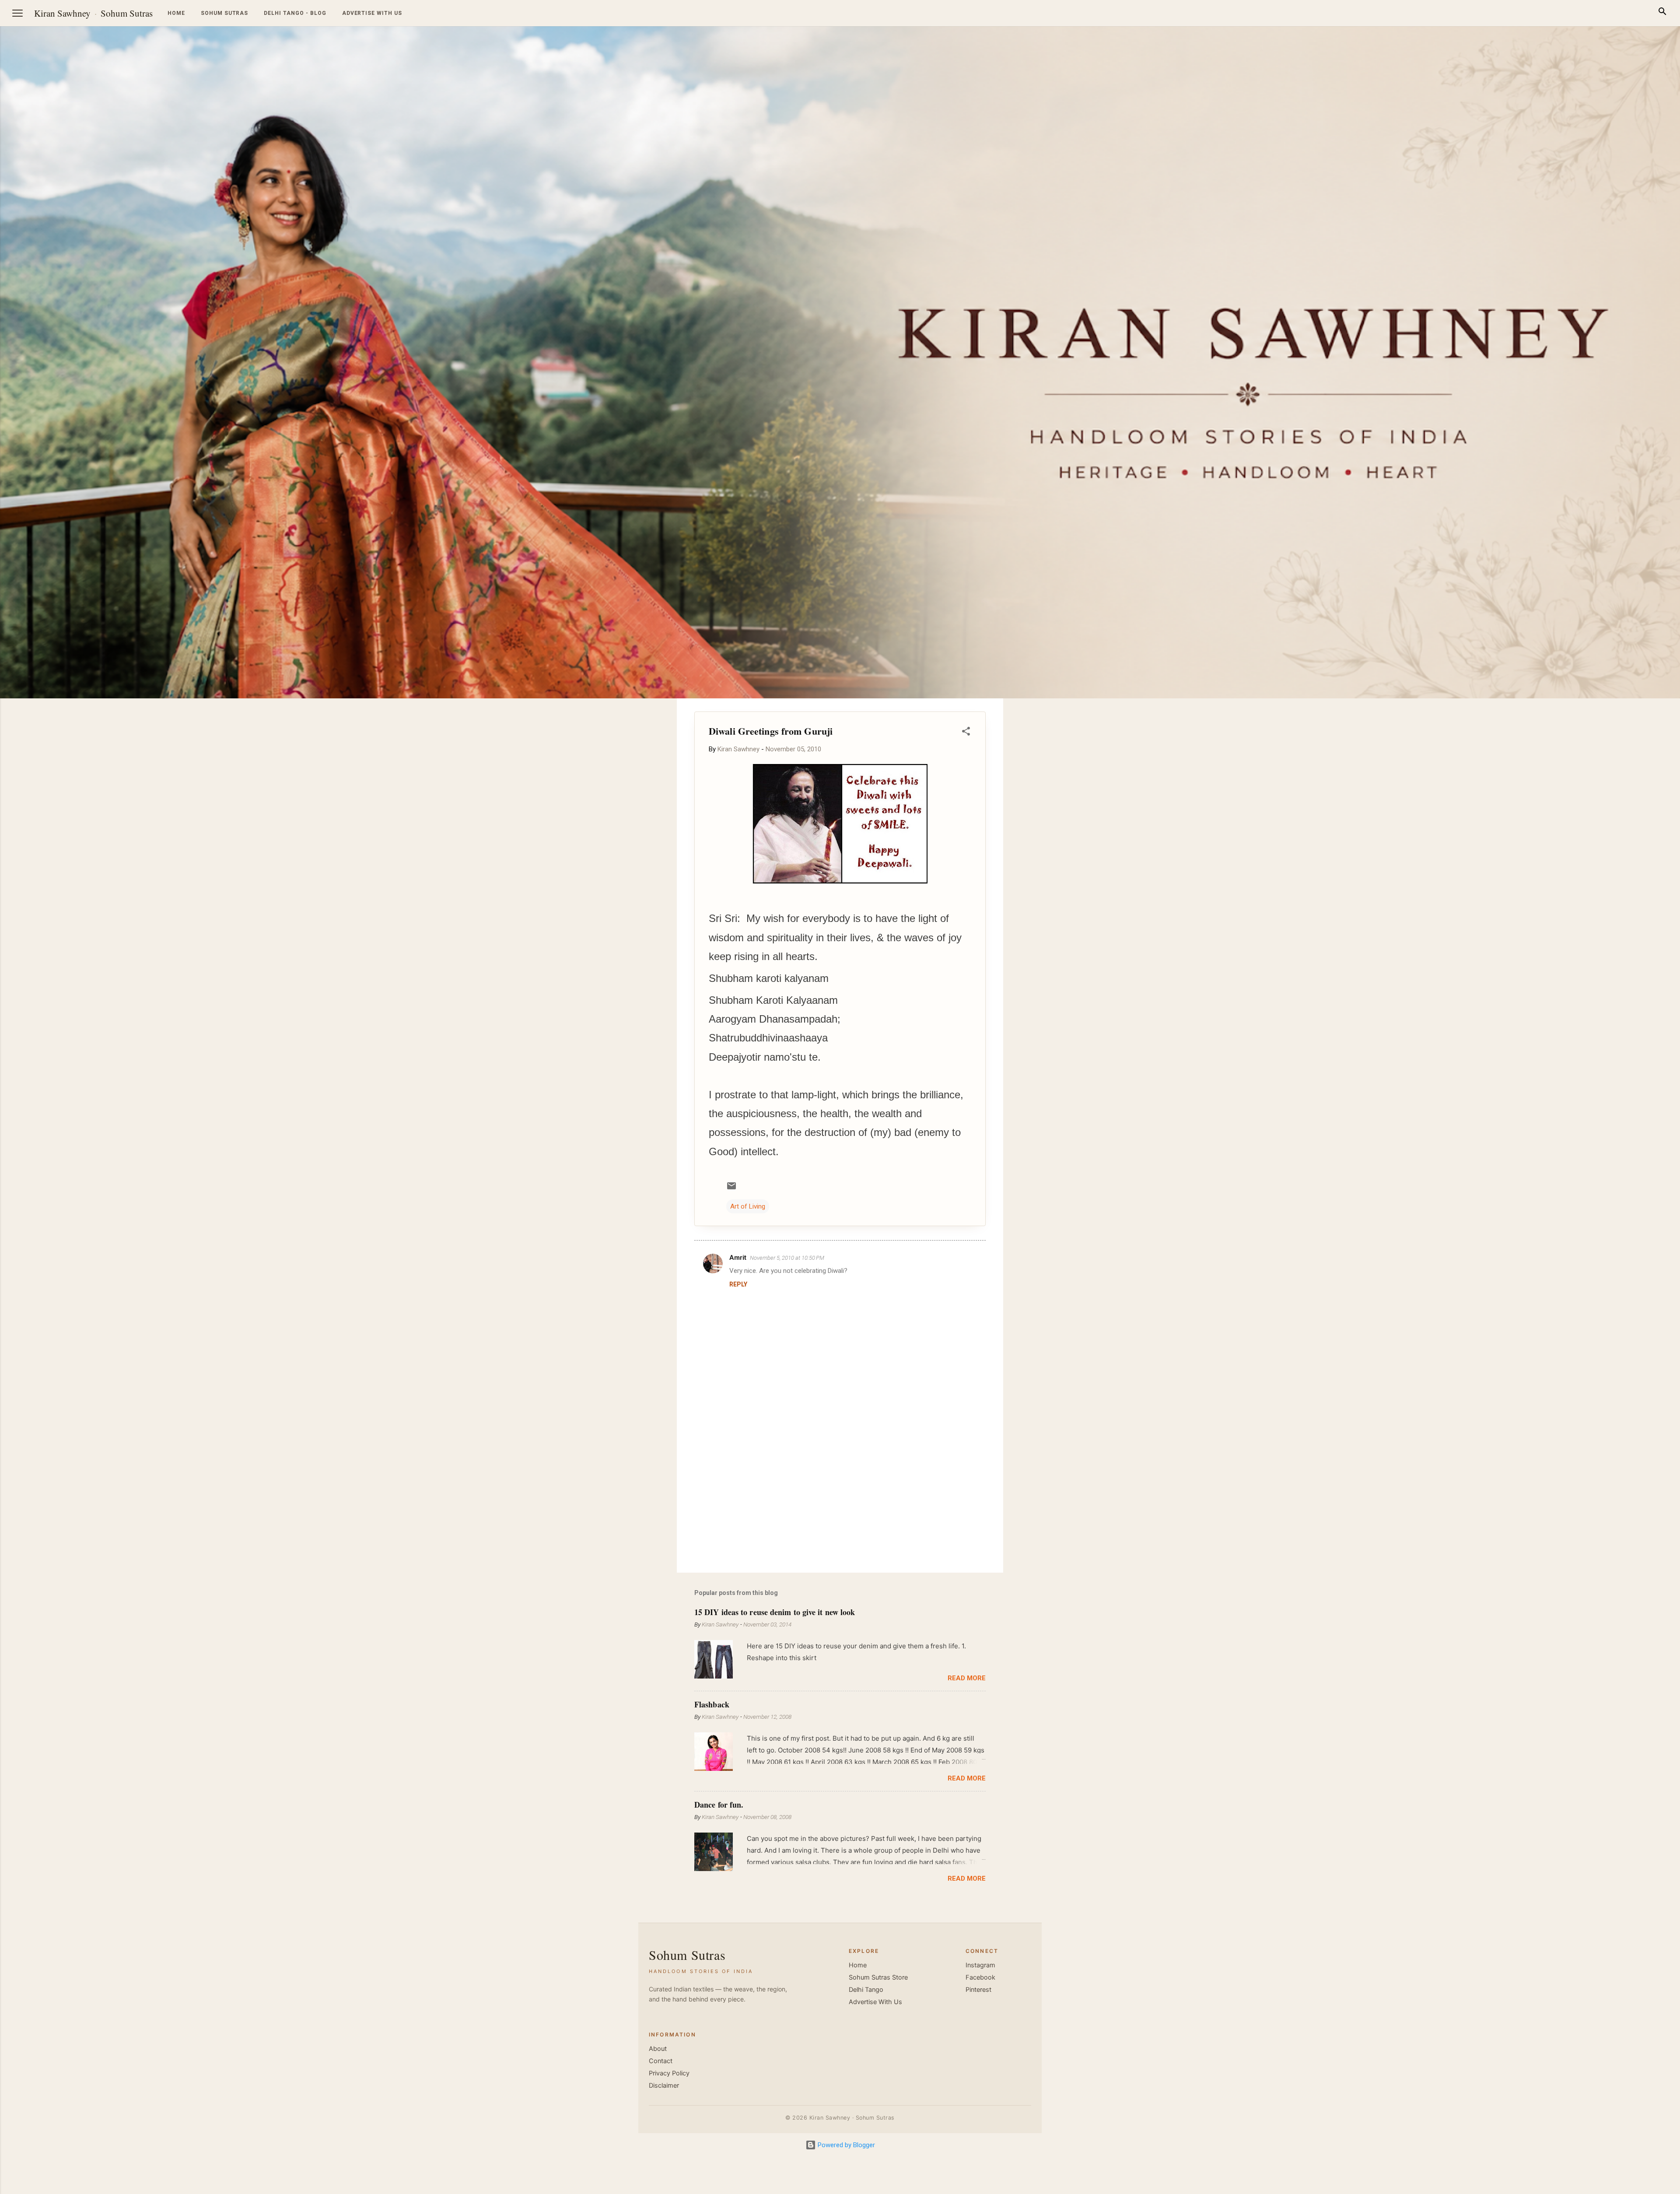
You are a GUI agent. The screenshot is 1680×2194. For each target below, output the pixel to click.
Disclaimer (664, 2085)
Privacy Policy (669, 2073)
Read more (967, 1678)
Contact (661, 2061)
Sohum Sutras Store (878, 1977)
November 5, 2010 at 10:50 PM (787, 1258)
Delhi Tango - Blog (295, 13)
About (658, 2049)
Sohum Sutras (127, 13)
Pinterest (978, 1990)
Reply (738, 1284)
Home (176, 13)
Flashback (712, 1704)
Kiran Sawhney (62, 13)
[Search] (1662, 13)
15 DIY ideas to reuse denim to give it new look (775, 1612)
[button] (966, 733)
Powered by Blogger (845, 2145)
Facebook (980, 1977)
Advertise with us (372, 13)
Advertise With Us (875, 2002)
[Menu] (17, 13)
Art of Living (748, 1206)
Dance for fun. (719, 1805)
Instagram (980, 1965)
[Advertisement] (1638, 830)
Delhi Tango (866, 1990)
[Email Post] (731, 1189)
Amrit (738, 1258)
